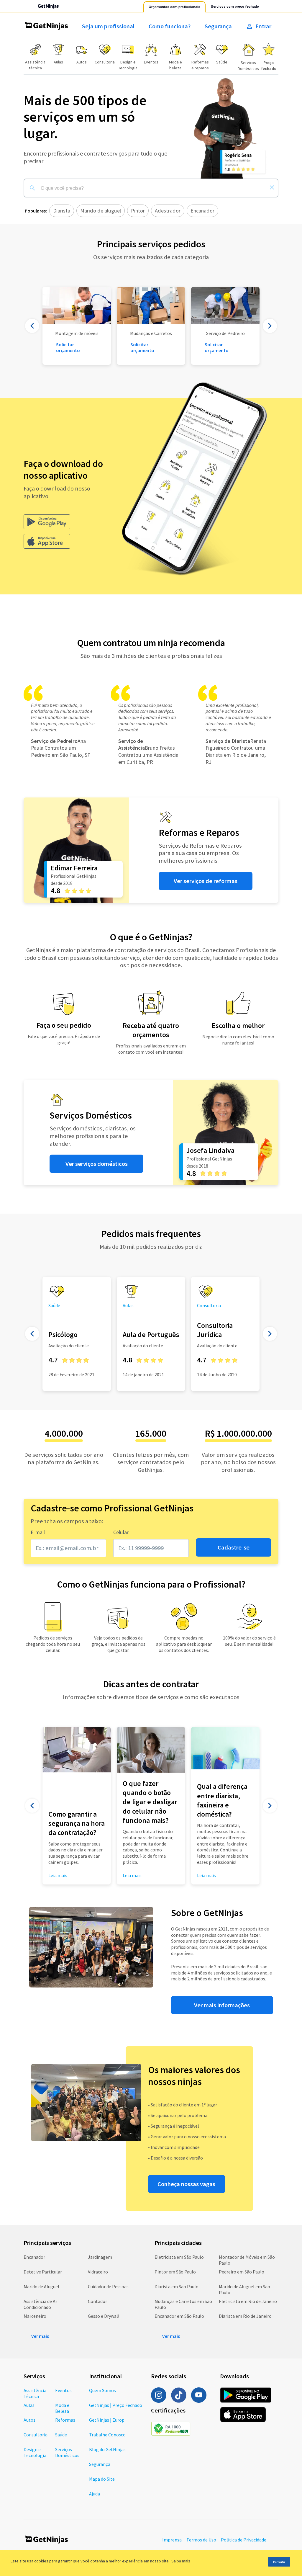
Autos (29, 2420)
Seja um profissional (108, 26)
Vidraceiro (98, 2272)
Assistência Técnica (35, 2393)
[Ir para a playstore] (47, 522)
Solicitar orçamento (142, 347)
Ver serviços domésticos (97, 1164)
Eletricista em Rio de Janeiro (248, 2301)
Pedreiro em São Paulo (242, 2272)
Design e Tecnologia (35, 2452)
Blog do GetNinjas (107, 2449)
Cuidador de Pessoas (108, 2286)
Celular (121, 1532)
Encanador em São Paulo (179, 2316)
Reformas (65, 2420)
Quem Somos (102, 2390)
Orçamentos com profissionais (174, 7)
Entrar (263, 26)
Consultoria (36, 2435)
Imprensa (172, 2540)
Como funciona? (170, 26)
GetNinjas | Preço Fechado (116, 2405)
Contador (97, 2301)
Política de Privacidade (244, 2540)
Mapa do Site (102, 2479)
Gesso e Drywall (104, 2316)
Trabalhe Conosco (107, 2435)
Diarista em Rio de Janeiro (245, 2316)
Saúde (61, 2435)
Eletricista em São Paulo (179, 2257)
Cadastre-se (234, 1547)
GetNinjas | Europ (107, 2420)
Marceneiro (35, 2316)
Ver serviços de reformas (206, 881)
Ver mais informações (222, 2005)
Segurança (218, 26)
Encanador (34, 2257)
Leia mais (132, 1875)
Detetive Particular (43, 2272)
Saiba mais (181, 2561)
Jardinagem (100, 2257)
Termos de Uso (201, 2540)
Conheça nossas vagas (186, 2184)
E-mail (38, 1532)
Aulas (29, 2405)
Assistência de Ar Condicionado (40, 2304)
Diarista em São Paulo (177, 2286)
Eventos (63, 2390)
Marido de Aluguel (41, 2286)
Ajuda (95, 2494)
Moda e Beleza (62, 2408)
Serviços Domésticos (67, 2452)
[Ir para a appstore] (47, 541)
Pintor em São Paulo (175, 2272)
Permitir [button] (279, 2562)
